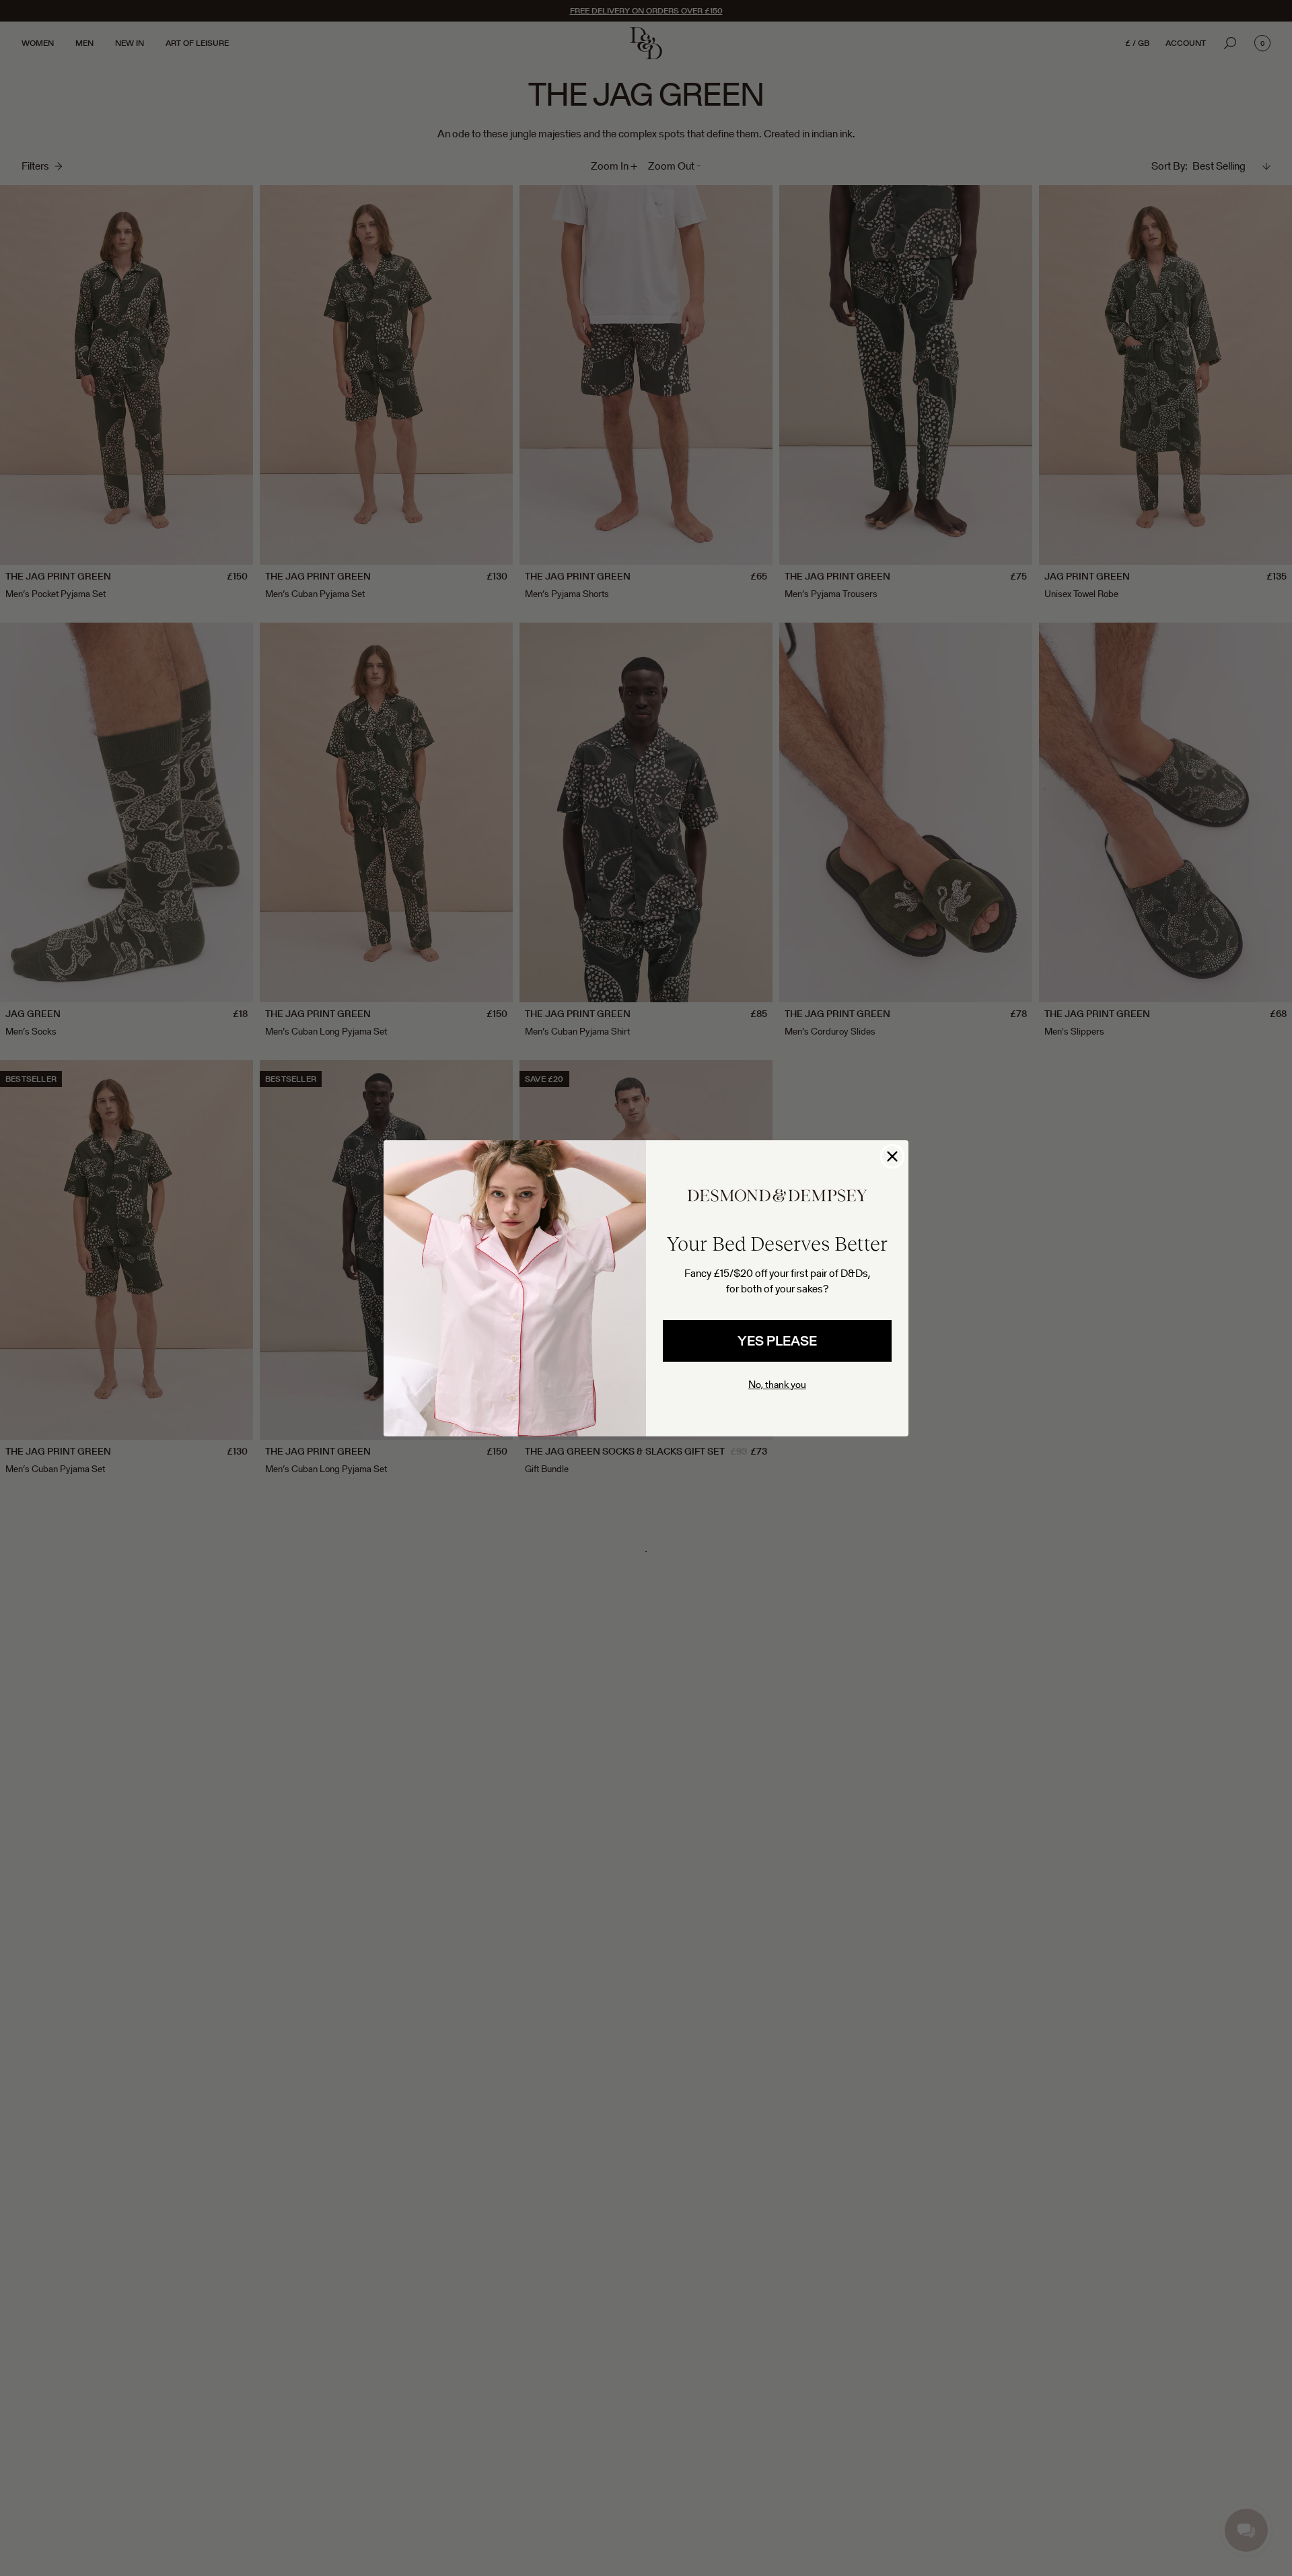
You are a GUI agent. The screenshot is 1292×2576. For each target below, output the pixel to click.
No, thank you (777, 1384)
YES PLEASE (777, 1341)
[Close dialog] (892, 1156)
